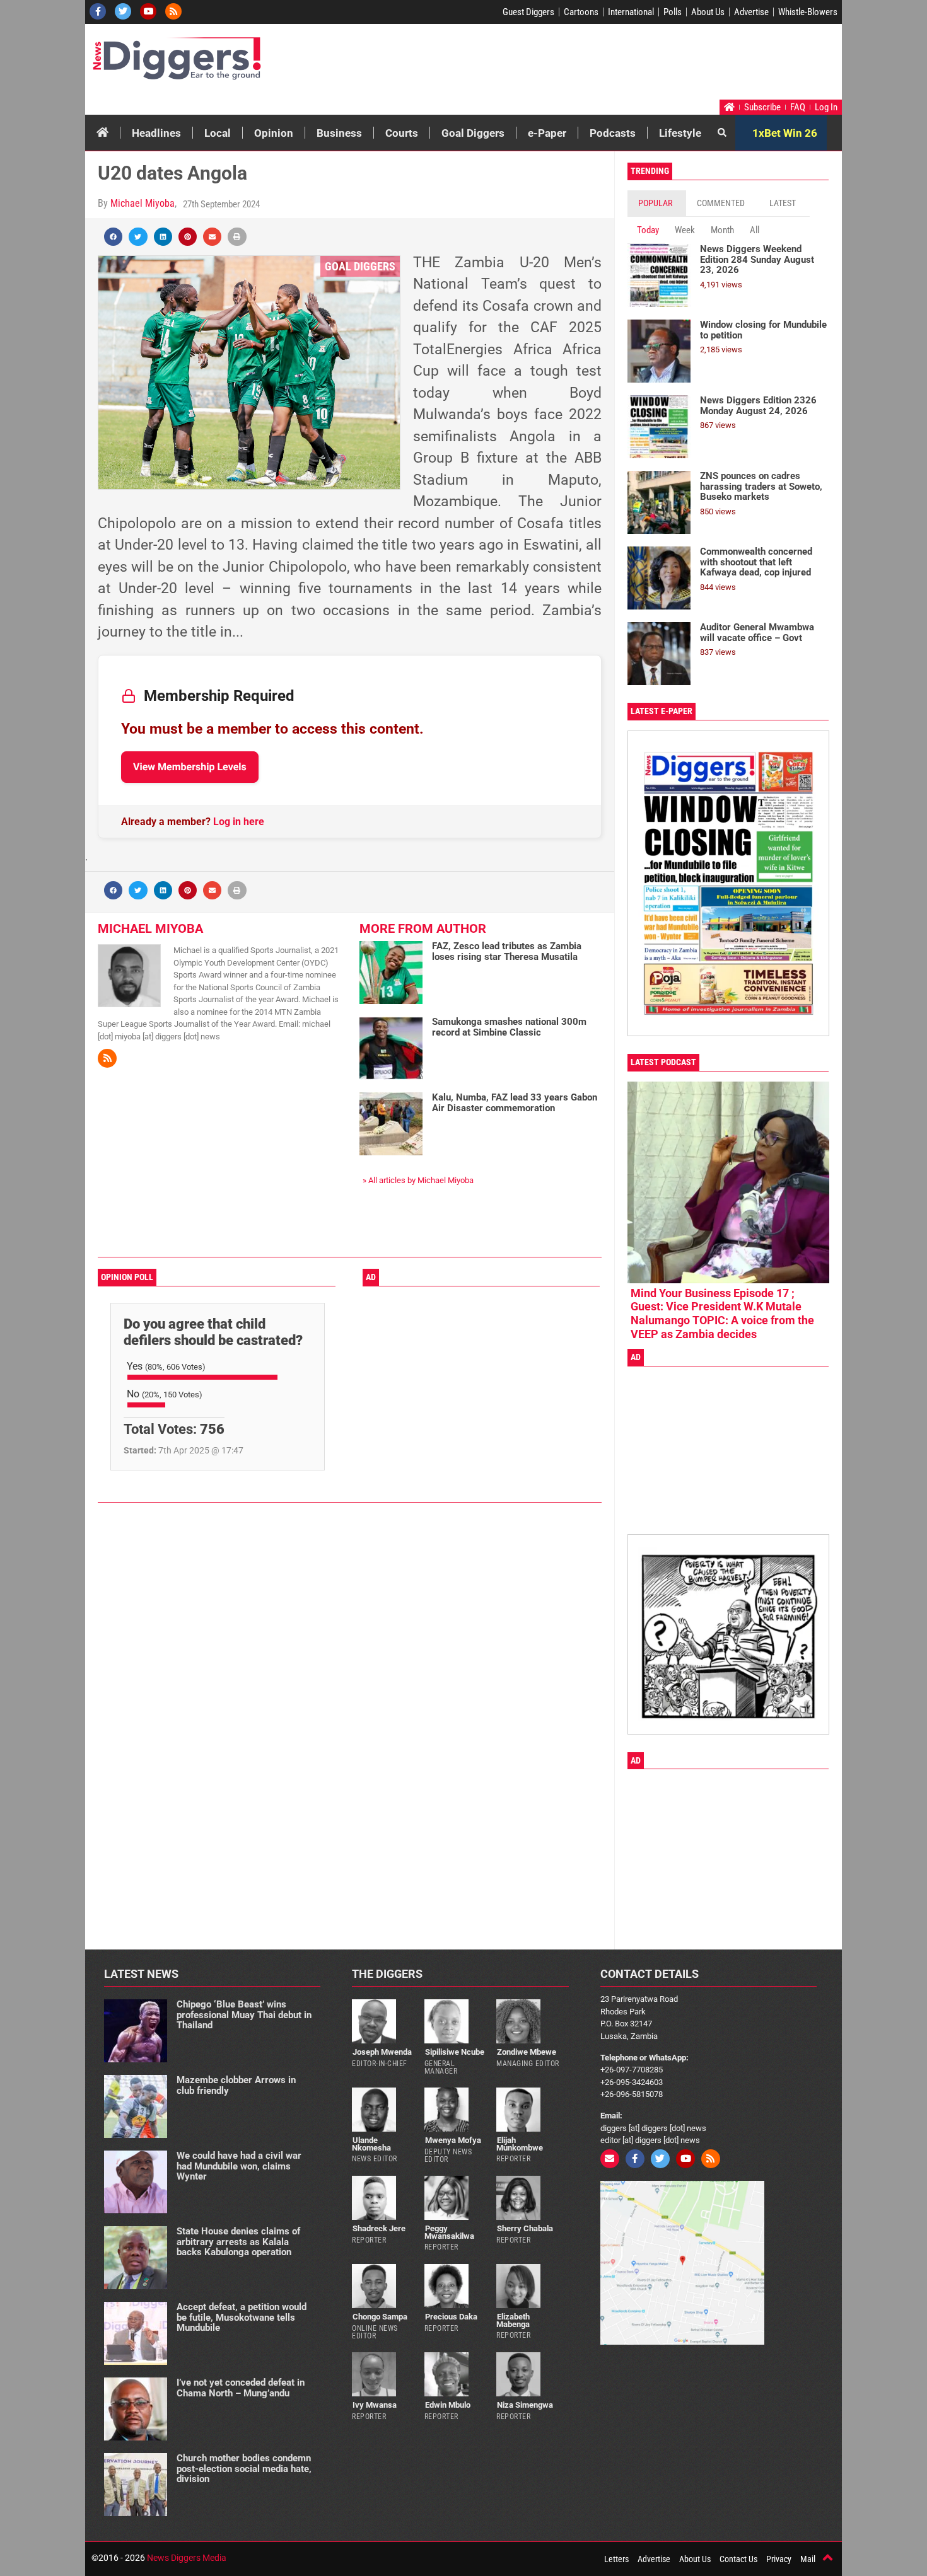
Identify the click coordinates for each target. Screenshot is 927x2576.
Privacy (779, 2559)
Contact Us (738, 2559)
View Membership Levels (190, 767)
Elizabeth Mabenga (513, 2320)
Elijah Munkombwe (520, 2144)
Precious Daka (451, 2317)
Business (339, 133)
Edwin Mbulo (448, 2405)
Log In (826, 107)
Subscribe (762, 107)
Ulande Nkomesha (371, 2144)
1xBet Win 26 (785, 133)
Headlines (156, 133)
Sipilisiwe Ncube (455, 2052)
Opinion (274, 133)
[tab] (657, 203)
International (631, 12)
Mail (808, 2559)
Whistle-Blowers (808, 12)
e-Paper (547, 133)
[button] (113, 237)
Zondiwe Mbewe (527, 2052)
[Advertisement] (600, 65)
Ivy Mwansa (375, 2405)
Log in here (239, 822)
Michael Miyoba (143, 203)
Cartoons (581, 12)
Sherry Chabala (525, 2228)
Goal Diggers (473, 133)
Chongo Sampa (380, 2317)
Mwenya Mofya (453, 2140)
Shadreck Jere (379, 2228)
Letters (616, 2559)
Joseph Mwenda (382, 2052)
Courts (402, 133)
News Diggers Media (187, 2558)
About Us (708, 12)
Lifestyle (680, 133)
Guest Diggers (528, 12)
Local (218, 133)
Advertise (751, 12)
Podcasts (613, 133)
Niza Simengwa (525, 2405)
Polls (673, 12)
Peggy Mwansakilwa (449, 2232)
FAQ (798, 107)
